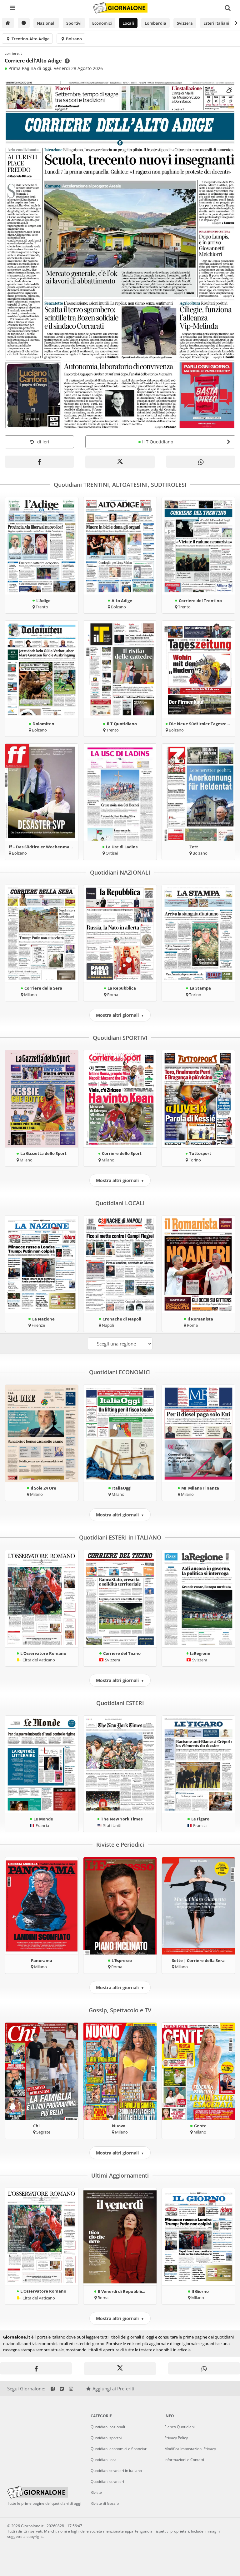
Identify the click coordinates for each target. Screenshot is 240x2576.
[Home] (8, 23)
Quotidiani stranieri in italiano (116, 2471)
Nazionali (46, 23)
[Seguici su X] (62, 2389)
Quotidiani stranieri (107, 2481)
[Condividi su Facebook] (39, 462)
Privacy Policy (176, 2438)
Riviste (96, 2492)
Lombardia (155, 23)
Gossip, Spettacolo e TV (120, 2010)
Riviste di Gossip (105, 2503)
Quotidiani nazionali (108, 2427)
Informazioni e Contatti (184, 2460)
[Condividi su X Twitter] (120, 462)
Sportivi (74, 23)
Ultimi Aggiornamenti (120, 2175)
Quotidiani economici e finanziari (119, 2449)
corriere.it (13, 53)
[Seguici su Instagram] (71, 2389)
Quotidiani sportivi (106, 2438)
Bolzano (73, 39)
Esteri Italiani (216, 23)
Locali (128, 23)
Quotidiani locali (105, 2460)
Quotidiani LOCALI (120, 1203)
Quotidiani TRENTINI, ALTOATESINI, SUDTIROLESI (120, 485)
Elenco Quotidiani (180, 2427)
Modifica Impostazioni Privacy (190, 2449)
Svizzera (185, 23)
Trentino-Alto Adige (30, 39)
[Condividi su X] (120, 2369)
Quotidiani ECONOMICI (120, 1372)
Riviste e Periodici (120, 1845)
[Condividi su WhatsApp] (200, 462)
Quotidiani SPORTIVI (120, 1038)
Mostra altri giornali (120, 1015)
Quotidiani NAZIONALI (120, 872)
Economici (102, 23)
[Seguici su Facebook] (53, 2389)
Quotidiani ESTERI (120, 1703)
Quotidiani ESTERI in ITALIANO (120, 1537)
